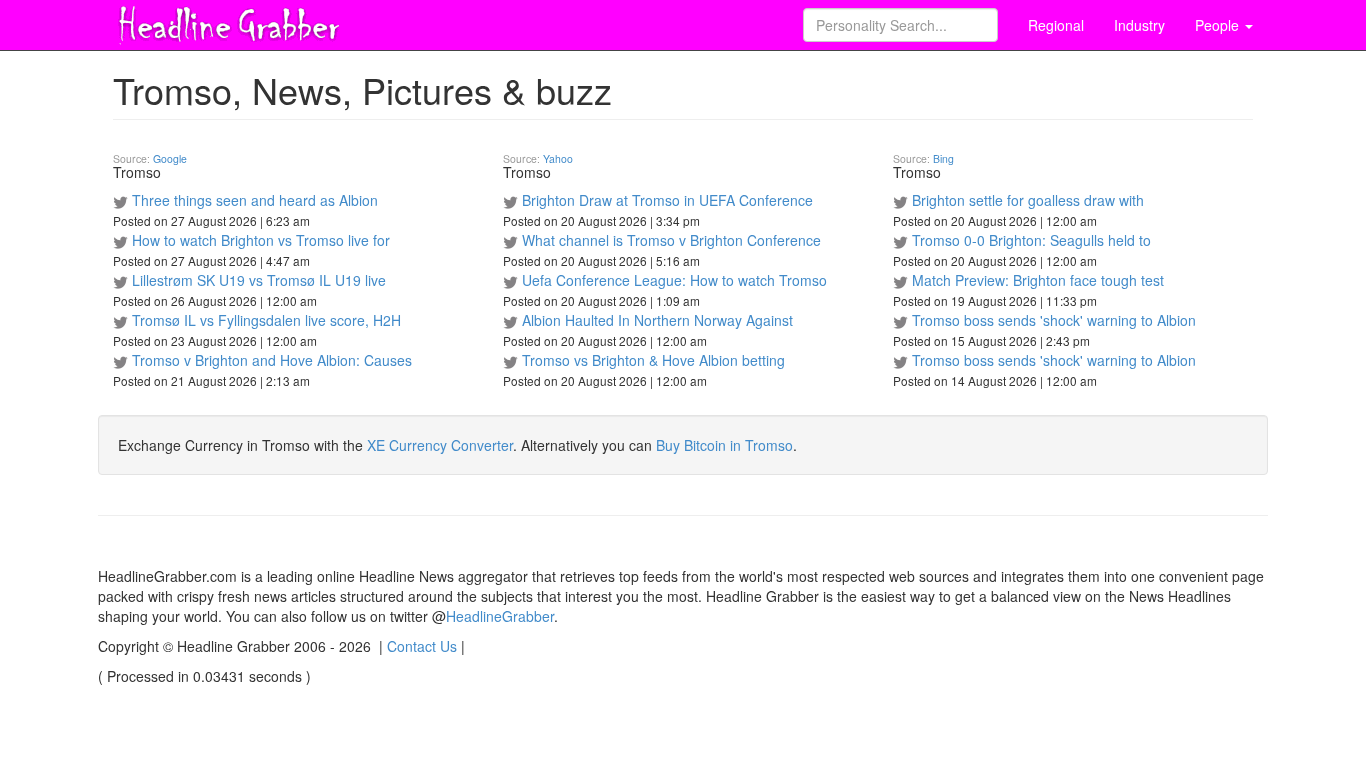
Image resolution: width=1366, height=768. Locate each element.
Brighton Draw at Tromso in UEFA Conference (667, 200)
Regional (1056, 25)
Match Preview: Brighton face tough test (1038, 280)
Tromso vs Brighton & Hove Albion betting (653, 360)
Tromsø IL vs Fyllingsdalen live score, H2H (266, 320)
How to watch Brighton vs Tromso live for (261, 240)
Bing (943, 158)
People (1219, 25)
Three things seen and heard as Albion (255, 200)
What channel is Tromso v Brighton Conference (671, 240)
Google (170, 158)
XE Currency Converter (440, 445)
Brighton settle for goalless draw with (1028, 200)
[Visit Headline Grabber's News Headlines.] (228, 21)
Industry (1139, 25)
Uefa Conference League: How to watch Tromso (674, 280)
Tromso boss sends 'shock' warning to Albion (1054, 320)
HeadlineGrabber (500, 616)
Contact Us (422, 646)
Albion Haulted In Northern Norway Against (657, 320)
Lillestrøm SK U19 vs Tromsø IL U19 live (259, 280)
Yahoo (558, 158)
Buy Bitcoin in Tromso (724, 445)
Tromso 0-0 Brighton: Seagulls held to (1031, 240)
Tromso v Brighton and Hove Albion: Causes (272, 360)
